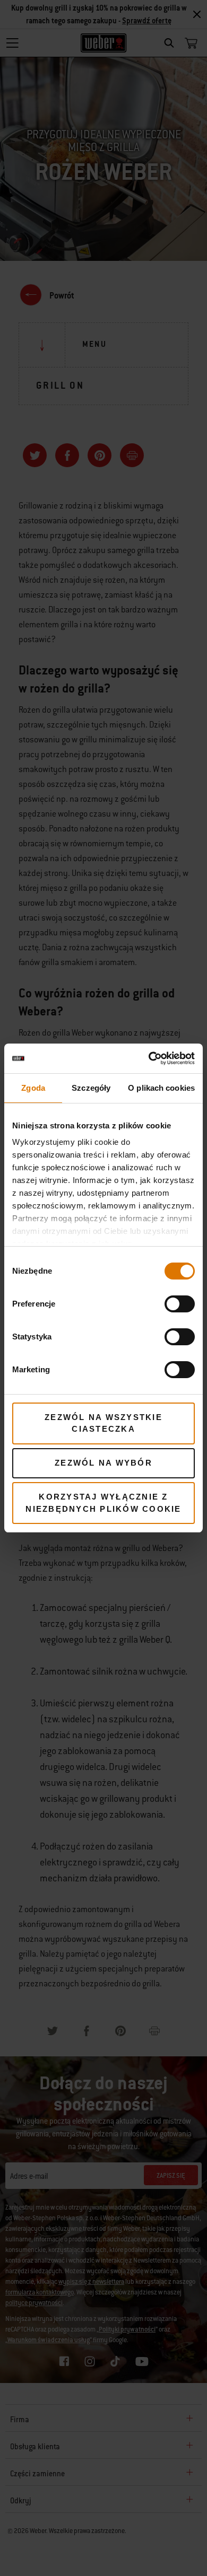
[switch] (180, 1304)
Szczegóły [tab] (91, 1088)
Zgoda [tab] (33, 1088)
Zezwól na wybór (103, 1463)
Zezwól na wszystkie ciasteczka (103, 1423)
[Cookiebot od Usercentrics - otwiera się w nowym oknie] (149, 1058)
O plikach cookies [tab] (161, 1088)
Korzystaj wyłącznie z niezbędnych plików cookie (103, 1503)
